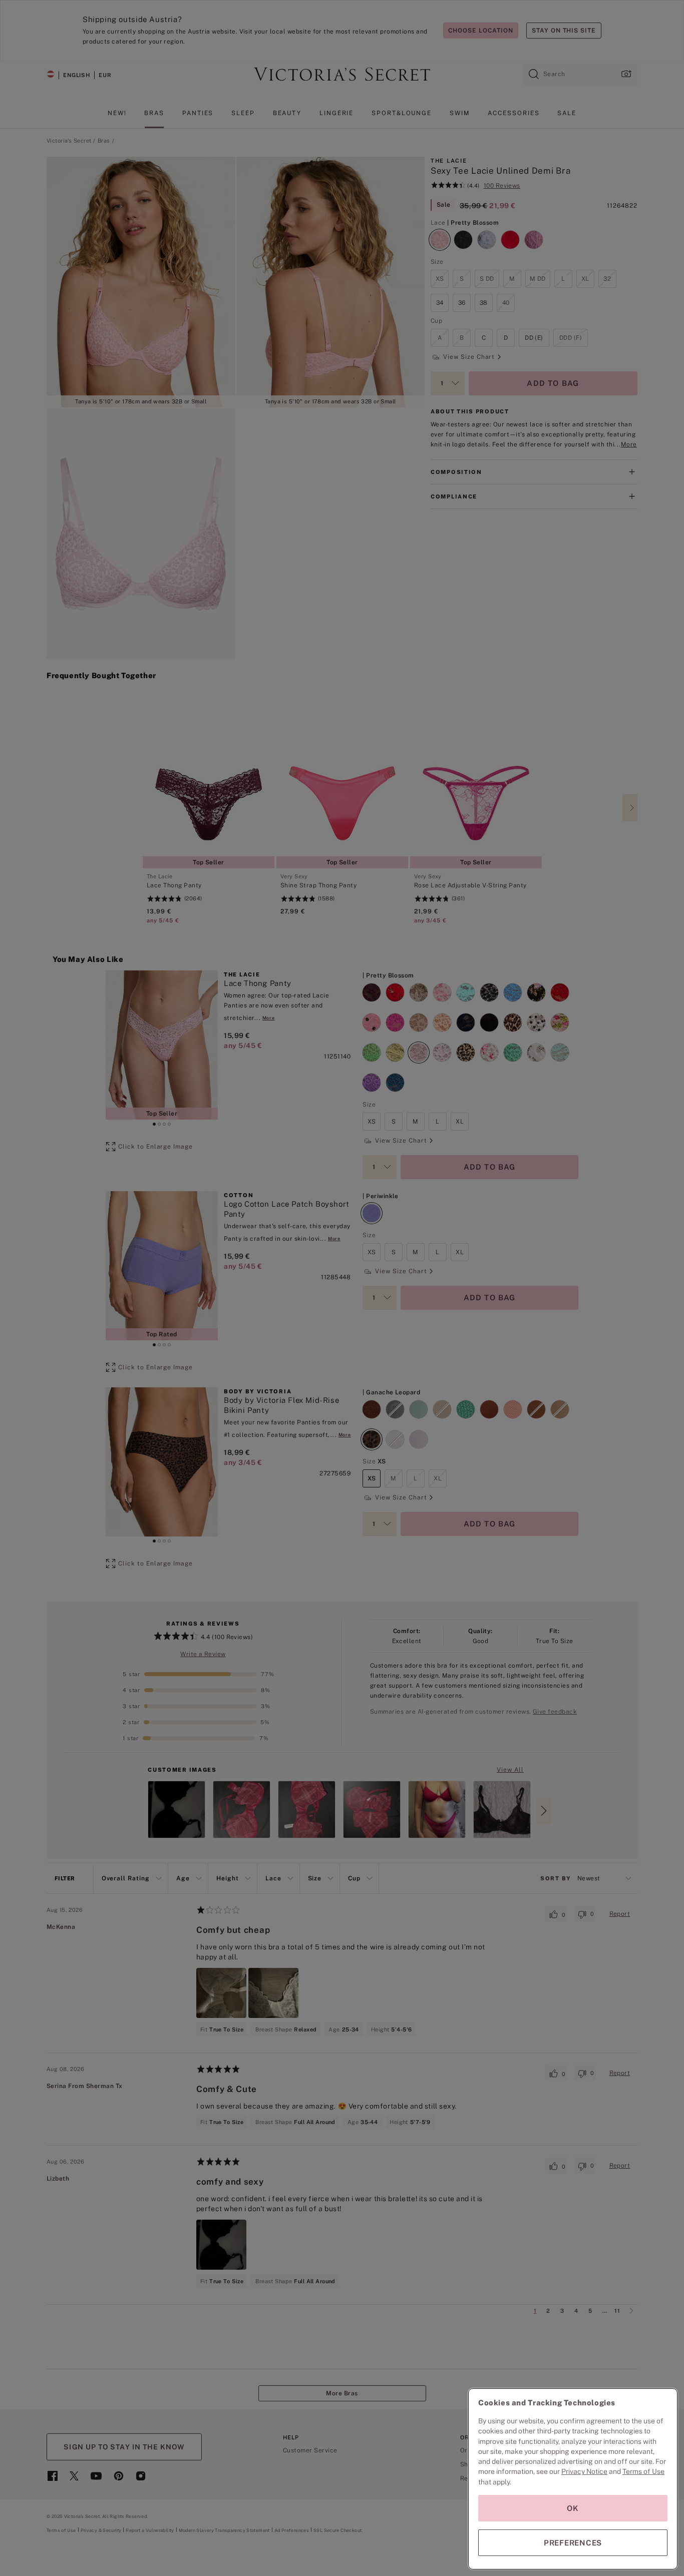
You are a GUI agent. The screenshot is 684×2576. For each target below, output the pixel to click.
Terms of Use (643, 2471)
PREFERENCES (573, 2543)
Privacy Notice (584, 2471)
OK (573, 2508)
